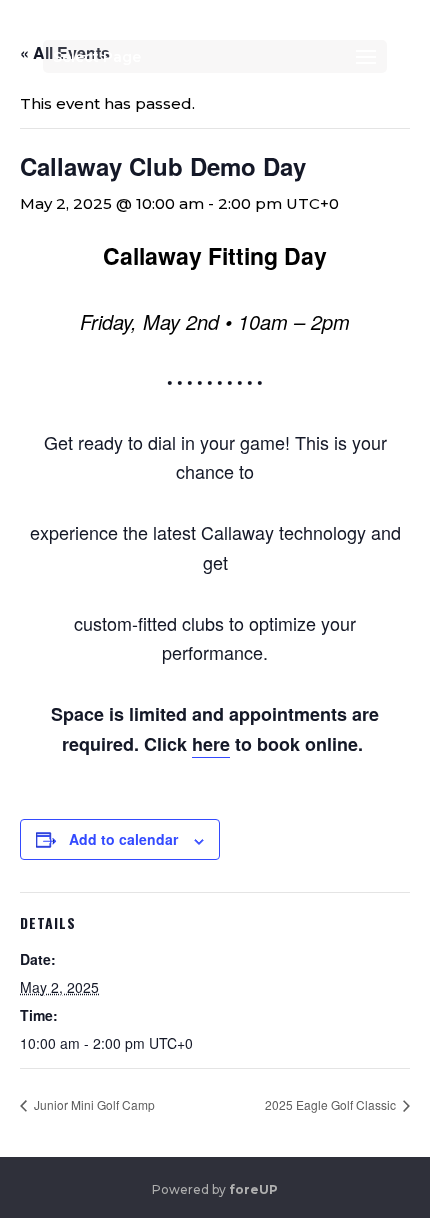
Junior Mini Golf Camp (93, 1104)
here (211, 744)
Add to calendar (123, 839)
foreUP (253, 1189)
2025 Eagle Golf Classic (332, 1104)
